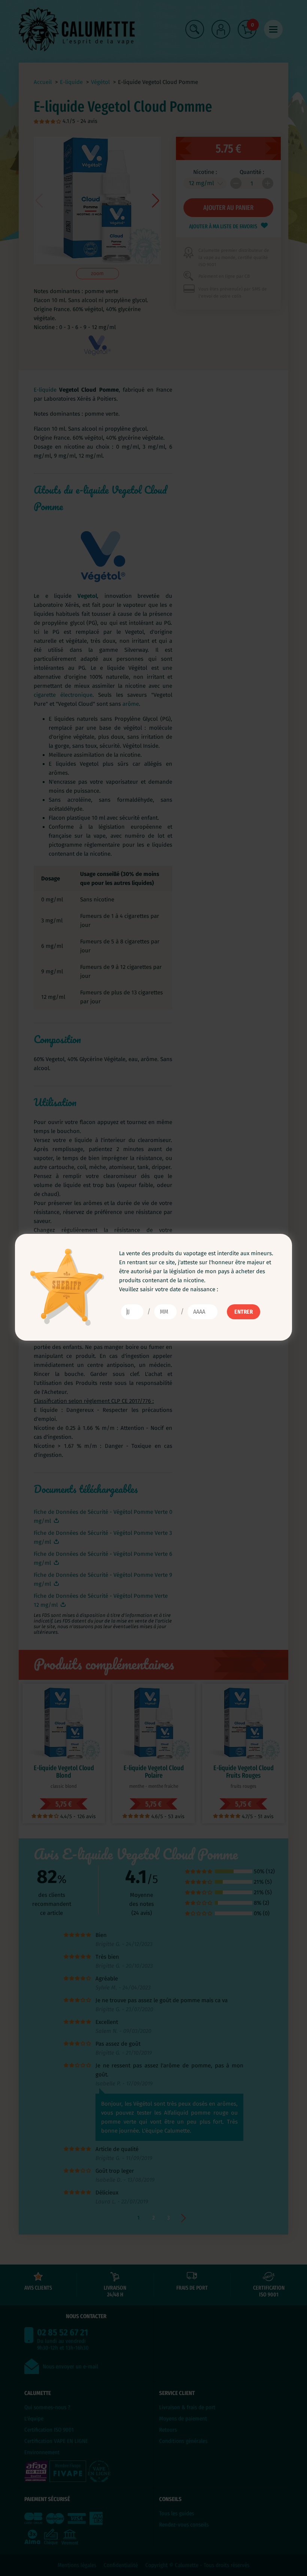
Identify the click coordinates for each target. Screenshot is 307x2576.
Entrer (244, 1312)
